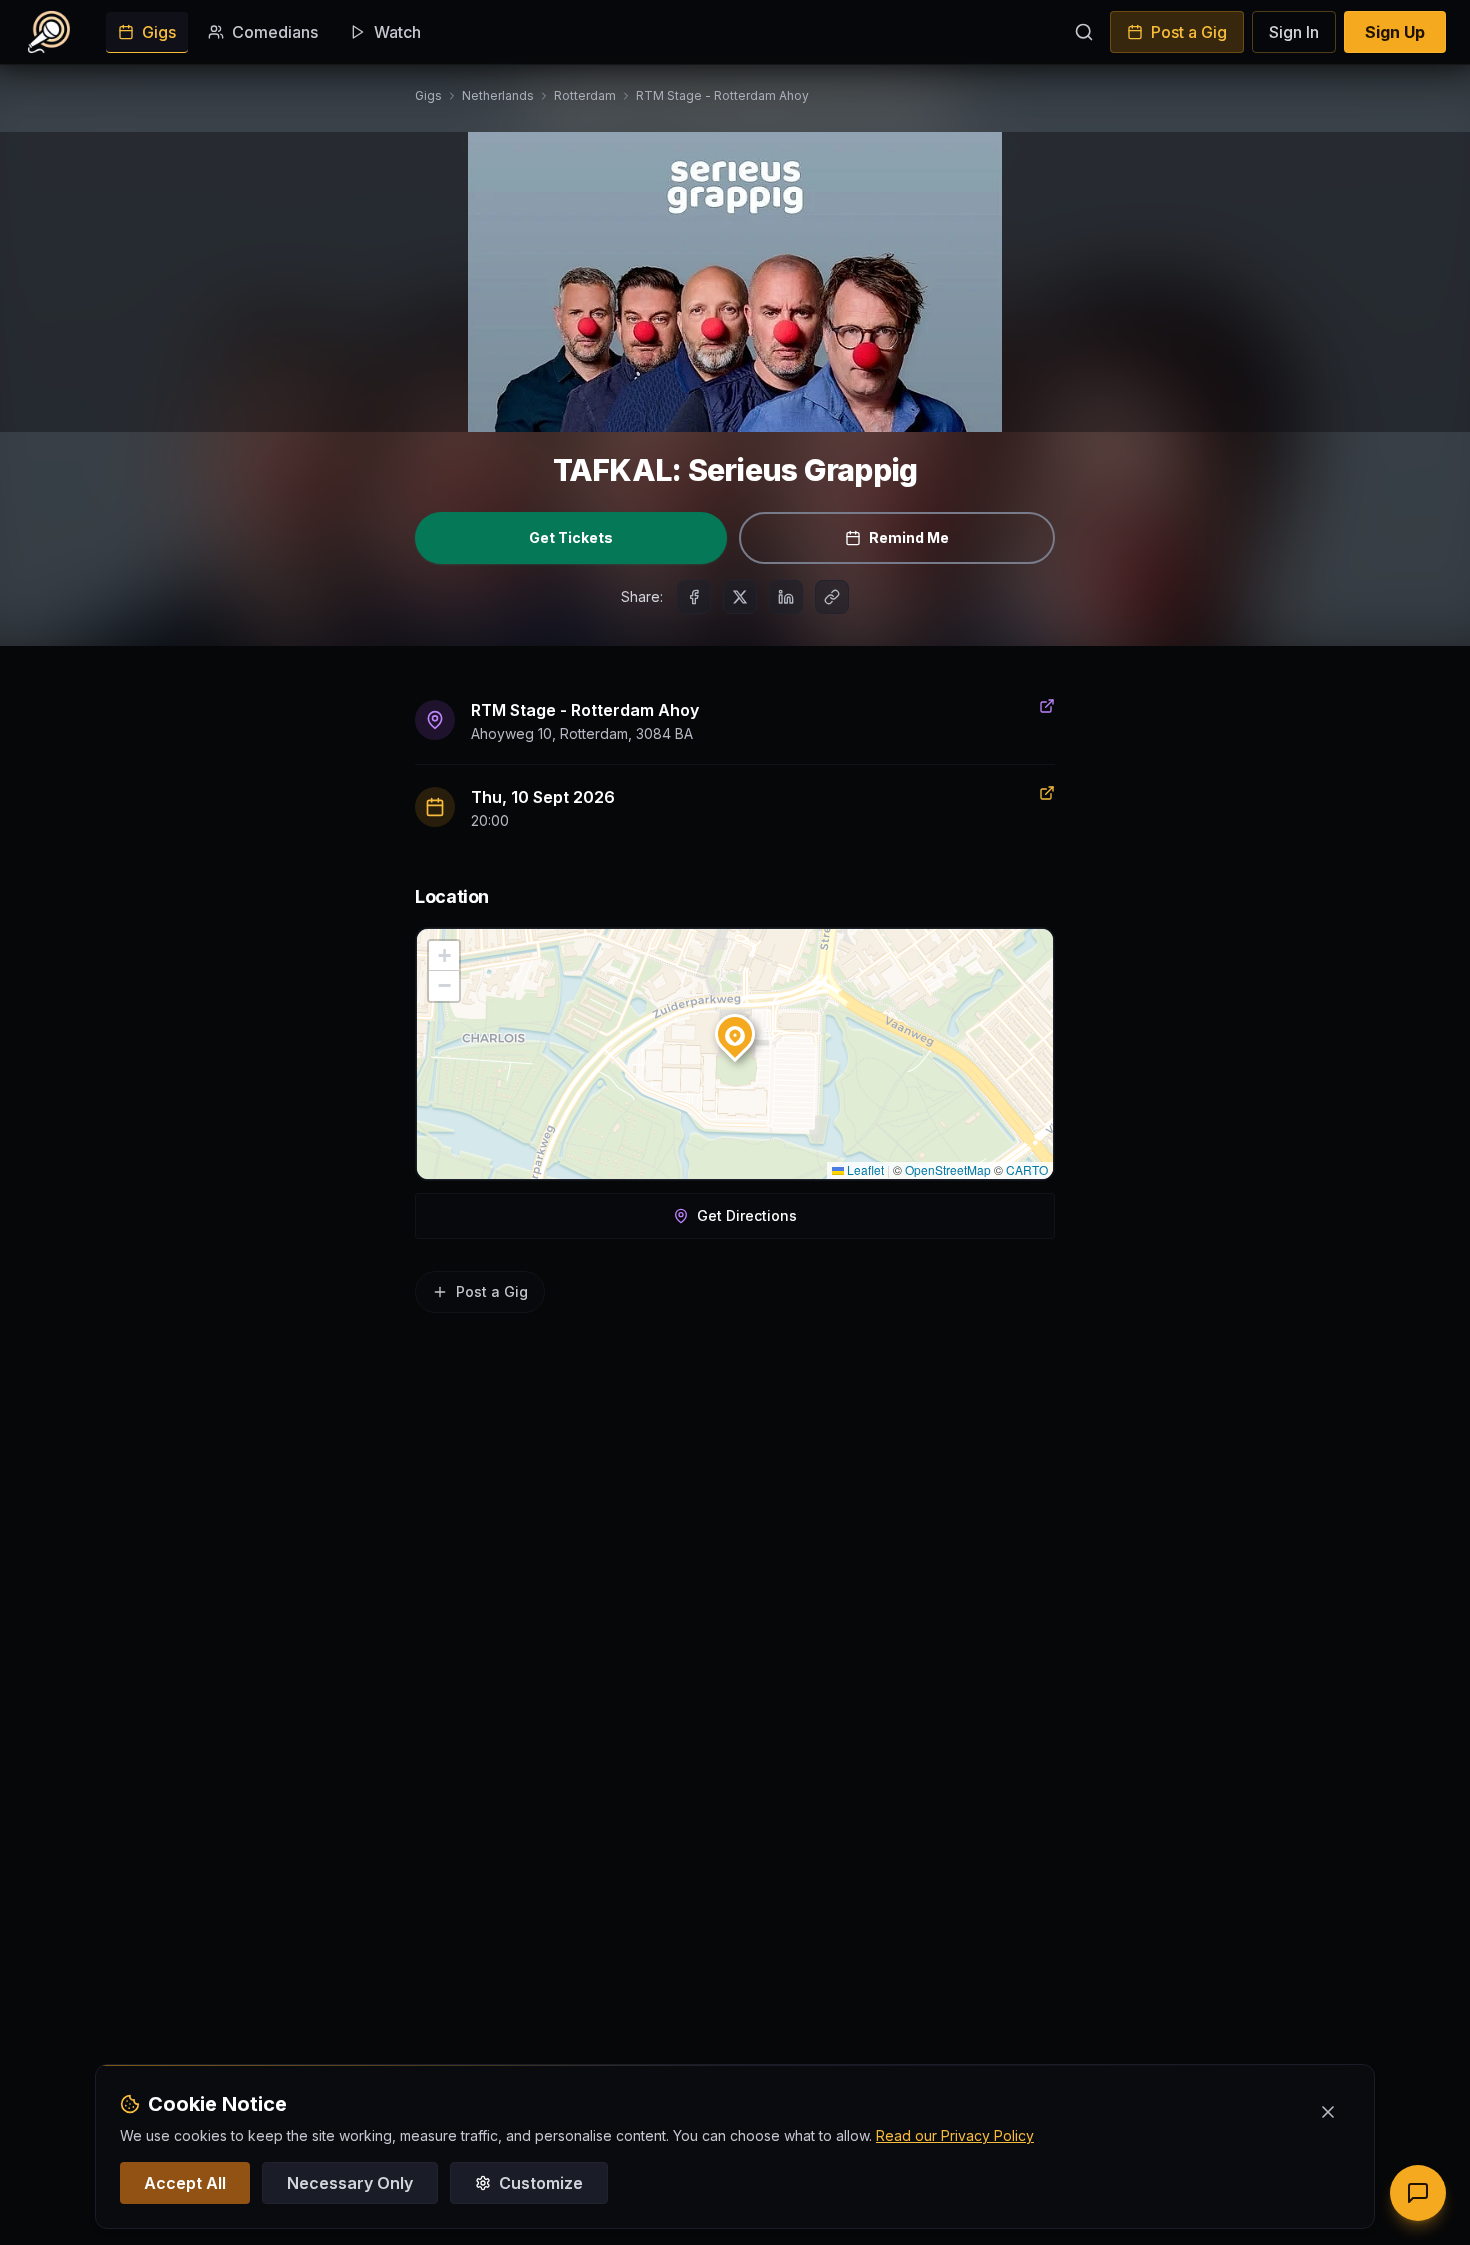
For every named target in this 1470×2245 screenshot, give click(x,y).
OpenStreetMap (948, 1169)
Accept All (185, 2183)
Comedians (275, 32)
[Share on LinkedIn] (786, 597)
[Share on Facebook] (694, 597)
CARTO (1027, 1169)
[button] (735, 1030)
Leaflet (864, 1169)
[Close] (1328, 2112)
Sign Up (1395, 32)
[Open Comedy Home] (49, 32)
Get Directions (747, 1215)
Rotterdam (585, 95)
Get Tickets (571, 537)
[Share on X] (740, 597)
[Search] (1084, 32)
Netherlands (498, 95)
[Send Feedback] (1418, 2193)
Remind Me (909, 537)
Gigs (159, 32)
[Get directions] (1047, 706)
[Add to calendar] (1047, 793)
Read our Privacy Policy (955, 2135)
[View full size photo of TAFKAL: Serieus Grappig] (735, 282)
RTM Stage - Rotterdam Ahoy (722, 95)
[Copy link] (832, 597)
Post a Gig (1189, 32)
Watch (397, 32)
